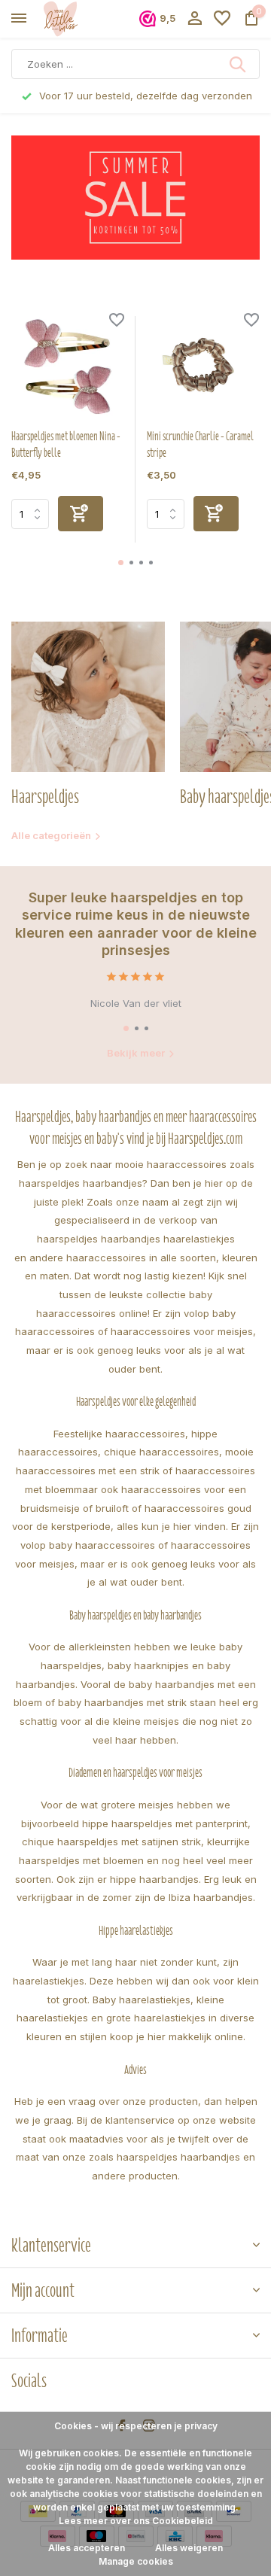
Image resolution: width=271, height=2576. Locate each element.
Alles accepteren (87, 2548)
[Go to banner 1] (135, 198)
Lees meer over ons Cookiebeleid (136, 2521)
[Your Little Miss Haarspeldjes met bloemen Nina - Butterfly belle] (68, 366)
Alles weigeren (189, 2548)
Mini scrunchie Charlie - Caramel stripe (200, 445)
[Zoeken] (239, 64)
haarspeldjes (67, 1239)
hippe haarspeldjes (127, 1823)
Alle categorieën (51, 835)
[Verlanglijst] (222, 19)
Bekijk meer (136, 1053)
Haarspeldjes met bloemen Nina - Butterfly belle (66, 445)
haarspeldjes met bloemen (81, 1860)
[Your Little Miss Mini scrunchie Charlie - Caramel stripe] (203, 366)
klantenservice (140, 2120)
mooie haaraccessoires (171, 1164)
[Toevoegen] (81, 514)
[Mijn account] (195, 19)
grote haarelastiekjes (156, 2018)
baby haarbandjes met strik (122, 1702)
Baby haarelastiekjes (142, 2000)
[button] (121, 563)
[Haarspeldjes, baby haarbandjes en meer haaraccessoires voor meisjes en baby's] (80, 19)
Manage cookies (136, 2561)
